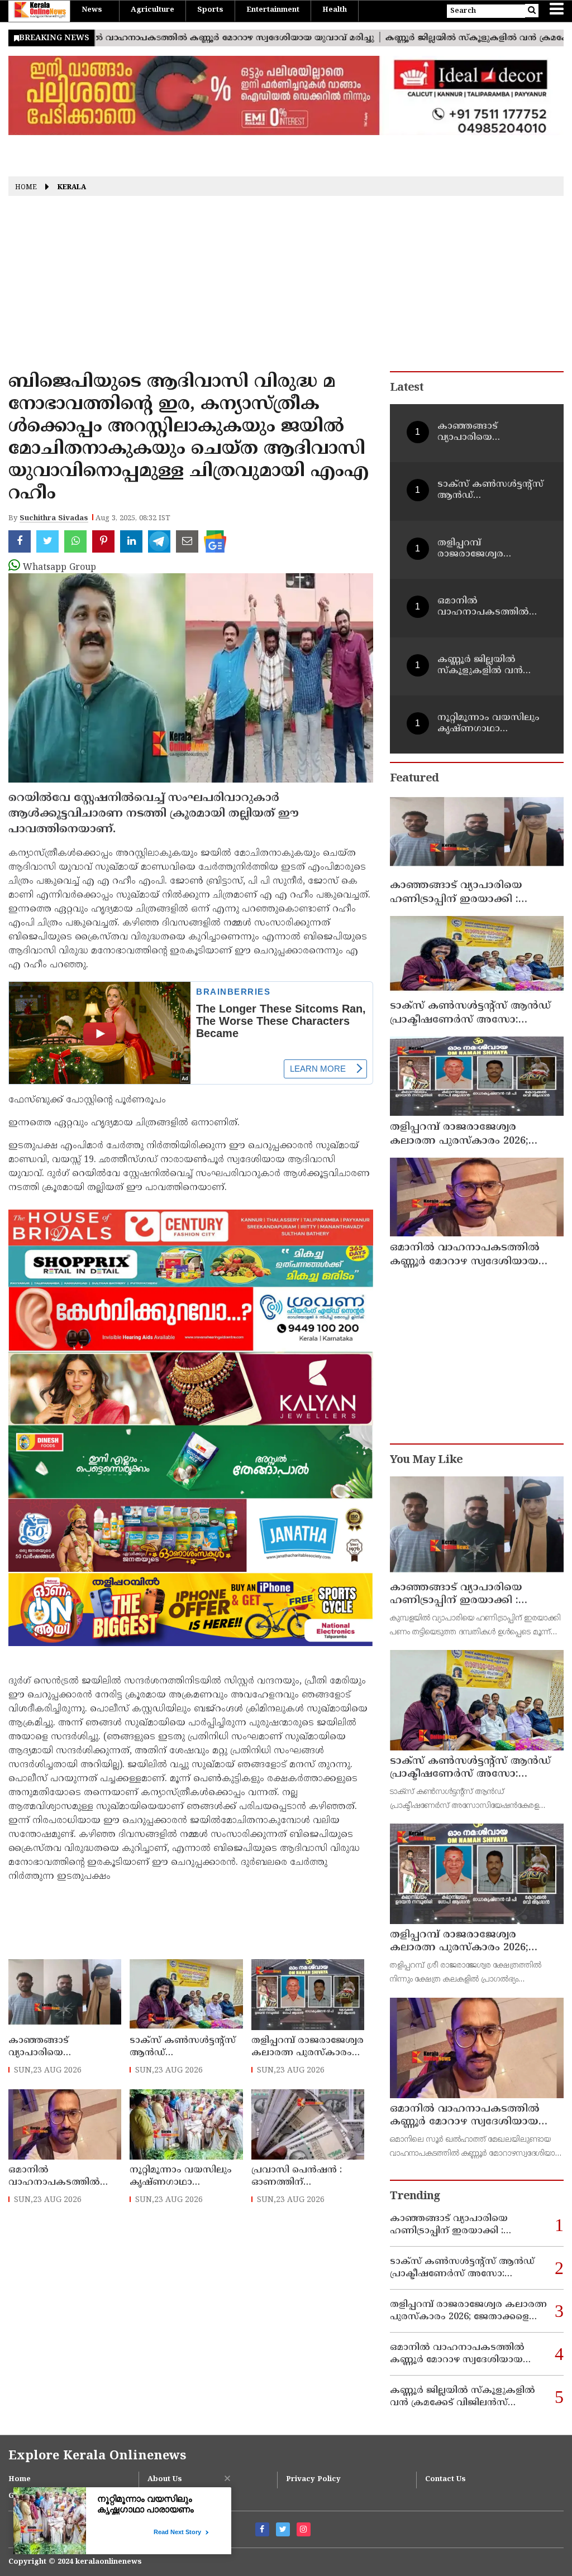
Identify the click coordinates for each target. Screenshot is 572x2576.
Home (26, 188)
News (92, 10)
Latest (407, 388)
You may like (426, 1460)
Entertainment (273, 10)
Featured (414, 779)
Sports (210, 10)
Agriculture (152, 10)
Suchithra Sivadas (54, 519)
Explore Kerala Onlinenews (97, 2456)
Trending (415, 2197)
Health (335, 10)
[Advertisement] (286, 287)
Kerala (72, 188)
